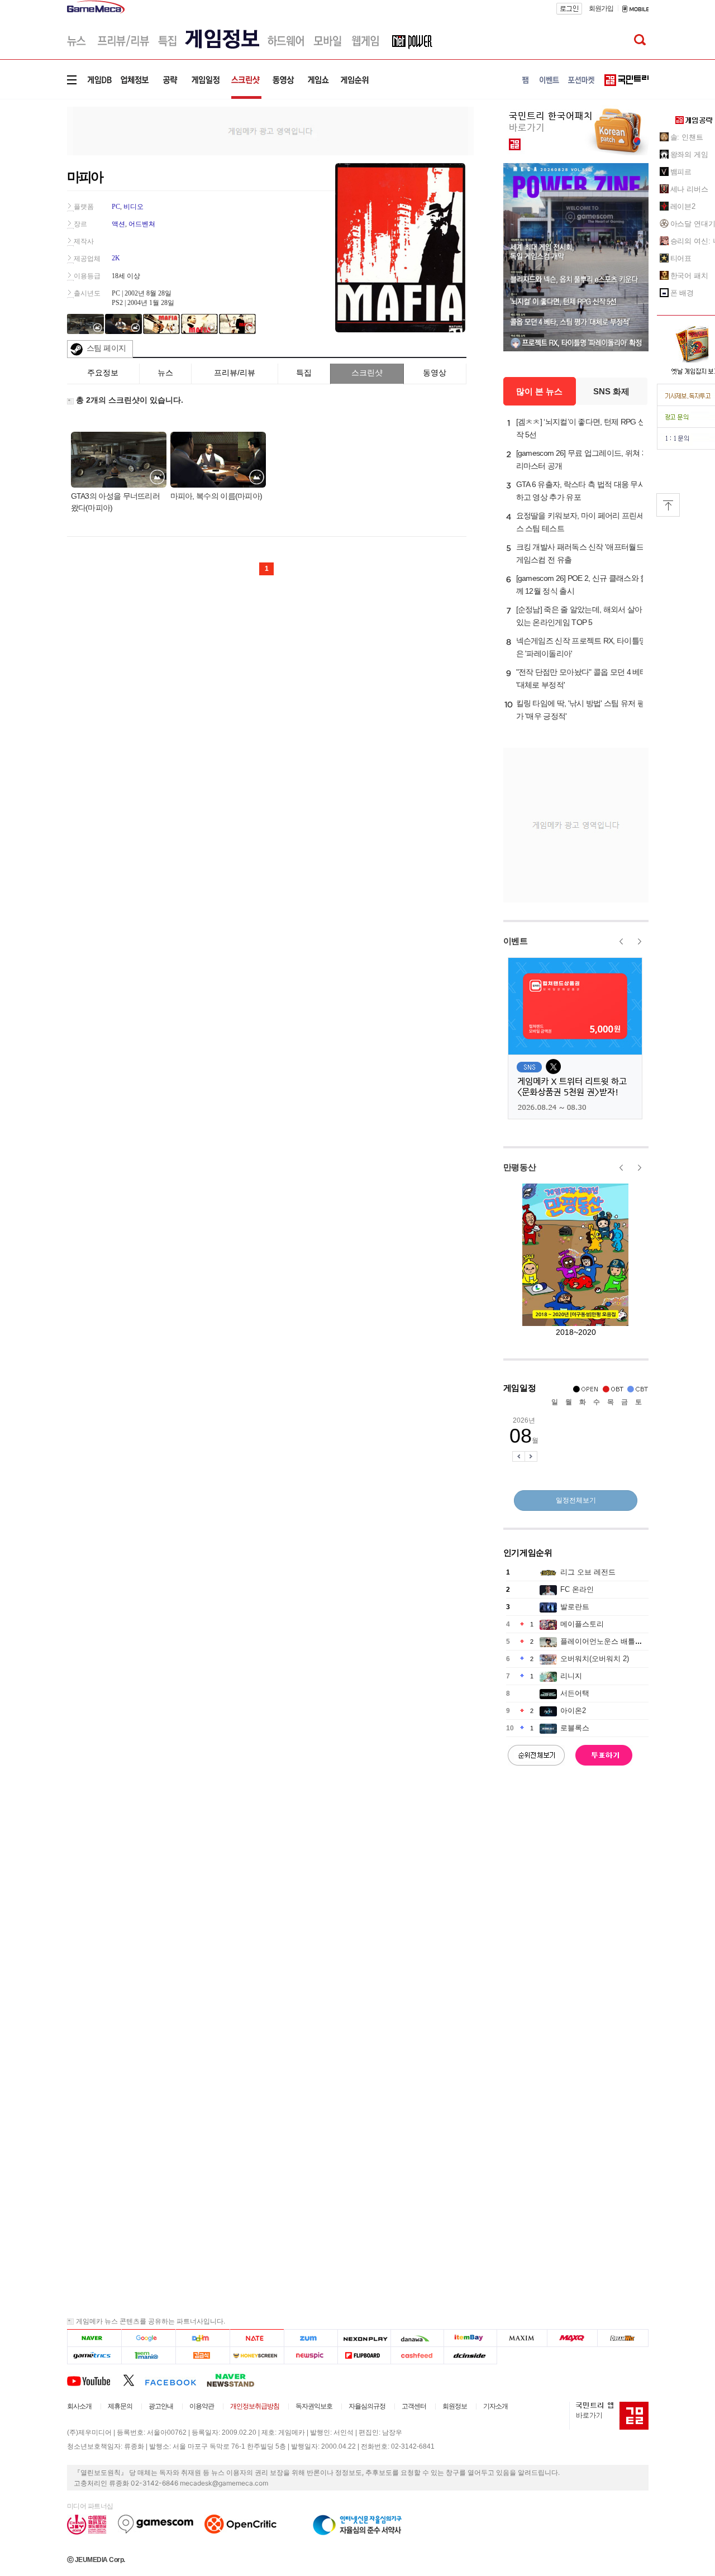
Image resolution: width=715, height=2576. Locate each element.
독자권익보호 (314, 2406)
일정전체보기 (576, 1500)
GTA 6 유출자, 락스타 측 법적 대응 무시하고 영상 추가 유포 (581, 491)
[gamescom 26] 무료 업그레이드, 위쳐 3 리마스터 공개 (581, 459)
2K (116, 258)
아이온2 (573, 1711)
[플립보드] (364, 2356)
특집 (304, 373)
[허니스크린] (257, 2356)
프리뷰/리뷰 (235, 373)
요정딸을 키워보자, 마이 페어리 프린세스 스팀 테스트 (580, 522)
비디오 (134, 207)
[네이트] (257, 2338)
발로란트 (575, 1607)
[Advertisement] (270, 130)
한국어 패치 (689, 276)
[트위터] (134, 2380)
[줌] (311, 2338)
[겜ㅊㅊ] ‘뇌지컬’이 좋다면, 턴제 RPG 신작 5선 (581, 428)
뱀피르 (681, 172)
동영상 (435, 373)
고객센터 (414, 2406)
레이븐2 (683, 206)
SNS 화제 (611, 391)
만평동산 (520, 1167)
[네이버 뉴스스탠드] (236, 2380)
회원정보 (455, 2406)
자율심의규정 (367, 2406)
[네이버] (94, 2338)
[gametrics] (94, 2356)
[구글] (148, 2338)
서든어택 (575, 1693)
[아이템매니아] (148, 2356)
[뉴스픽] (311, 2356)
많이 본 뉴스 (539, 391)
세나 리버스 (689, 189)
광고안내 (161, 2406)
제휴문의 (120, 2406)
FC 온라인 (577, 1589)
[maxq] (573, 2338)
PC (116, 207)
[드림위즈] (623, 2338)
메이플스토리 (582, 1624)
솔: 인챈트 (687, 137)
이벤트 (516, 941)
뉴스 (165, 373)
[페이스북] (176, 2380)
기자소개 (495, 2406)
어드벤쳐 (142, 224)
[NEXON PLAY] (364, 2338)
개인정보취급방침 (255, 2406)
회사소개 (79, 2406)
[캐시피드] (417, 2356)
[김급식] (202, 2356)
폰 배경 (682, 293)
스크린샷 (367, 373)
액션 (118, 224)
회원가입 (601, 8)
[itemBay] (471, 2338)
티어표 (681, 258)
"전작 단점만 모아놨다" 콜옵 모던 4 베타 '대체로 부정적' (582, 678)
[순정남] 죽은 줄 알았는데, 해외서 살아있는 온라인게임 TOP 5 (579, 616)
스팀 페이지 (106, 348)
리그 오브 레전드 (588, 1572)
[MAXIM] (522, 2338)
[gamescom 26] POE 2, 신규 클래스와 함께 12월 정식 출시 (582, 585)
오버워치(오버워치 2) (595, 1659)
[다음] (202, 2338)
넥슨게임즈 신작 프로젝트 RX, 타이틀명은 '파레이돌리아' (581, 647)
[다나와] (417, 2338)
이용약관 (202, 2406)
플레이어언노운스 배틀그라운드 (612, 1641)
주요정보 (103, 373)
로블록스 (575, 1728)
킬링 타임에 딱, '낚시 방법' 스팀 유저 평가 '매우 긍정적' (581, 710)
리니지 (571, 1676)
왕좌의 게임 (689, 154)
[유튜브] (95, 2380)
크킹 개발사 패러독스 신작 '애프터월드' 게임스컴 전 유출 (581, 553)
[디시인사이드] (471, 2356)
